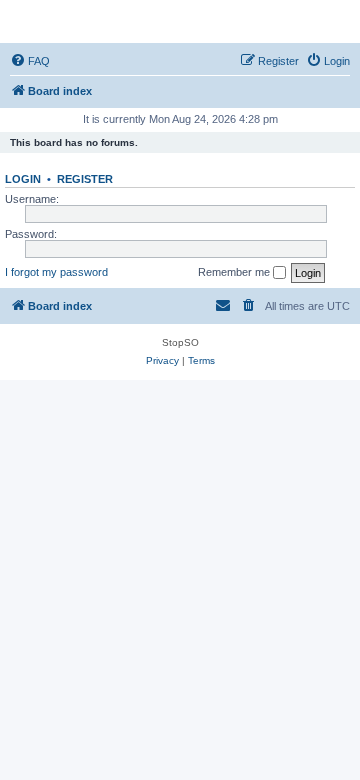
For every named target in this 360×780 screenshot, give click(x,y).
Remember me (235, 272)
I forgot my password (56, 272)
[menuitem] (30, 61)
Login (23, 179)
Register (85, 179)
